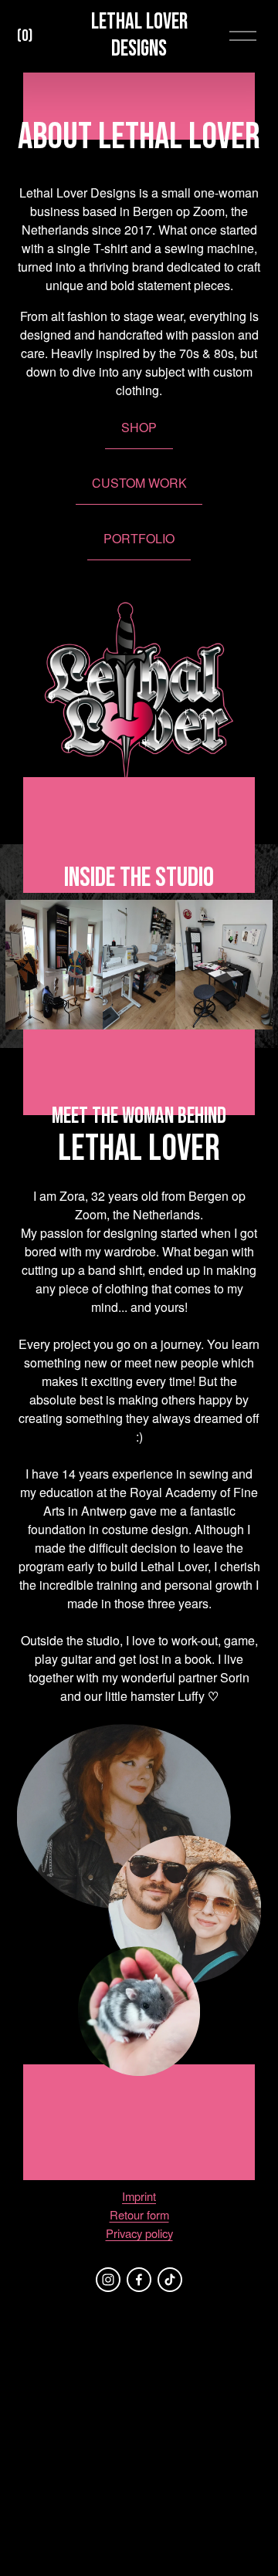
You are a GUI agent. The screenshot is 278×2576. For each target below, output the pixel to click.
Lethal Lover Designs (139, 35)
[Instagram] (108, 2280)
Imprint (139, 2196)
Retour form (139, 2214)
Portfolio (139, 538)
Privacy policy (139, 2233)
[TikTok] (170, 2280)
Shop (139, 427)
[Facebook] (139, 2280)
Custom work (139, 483)
